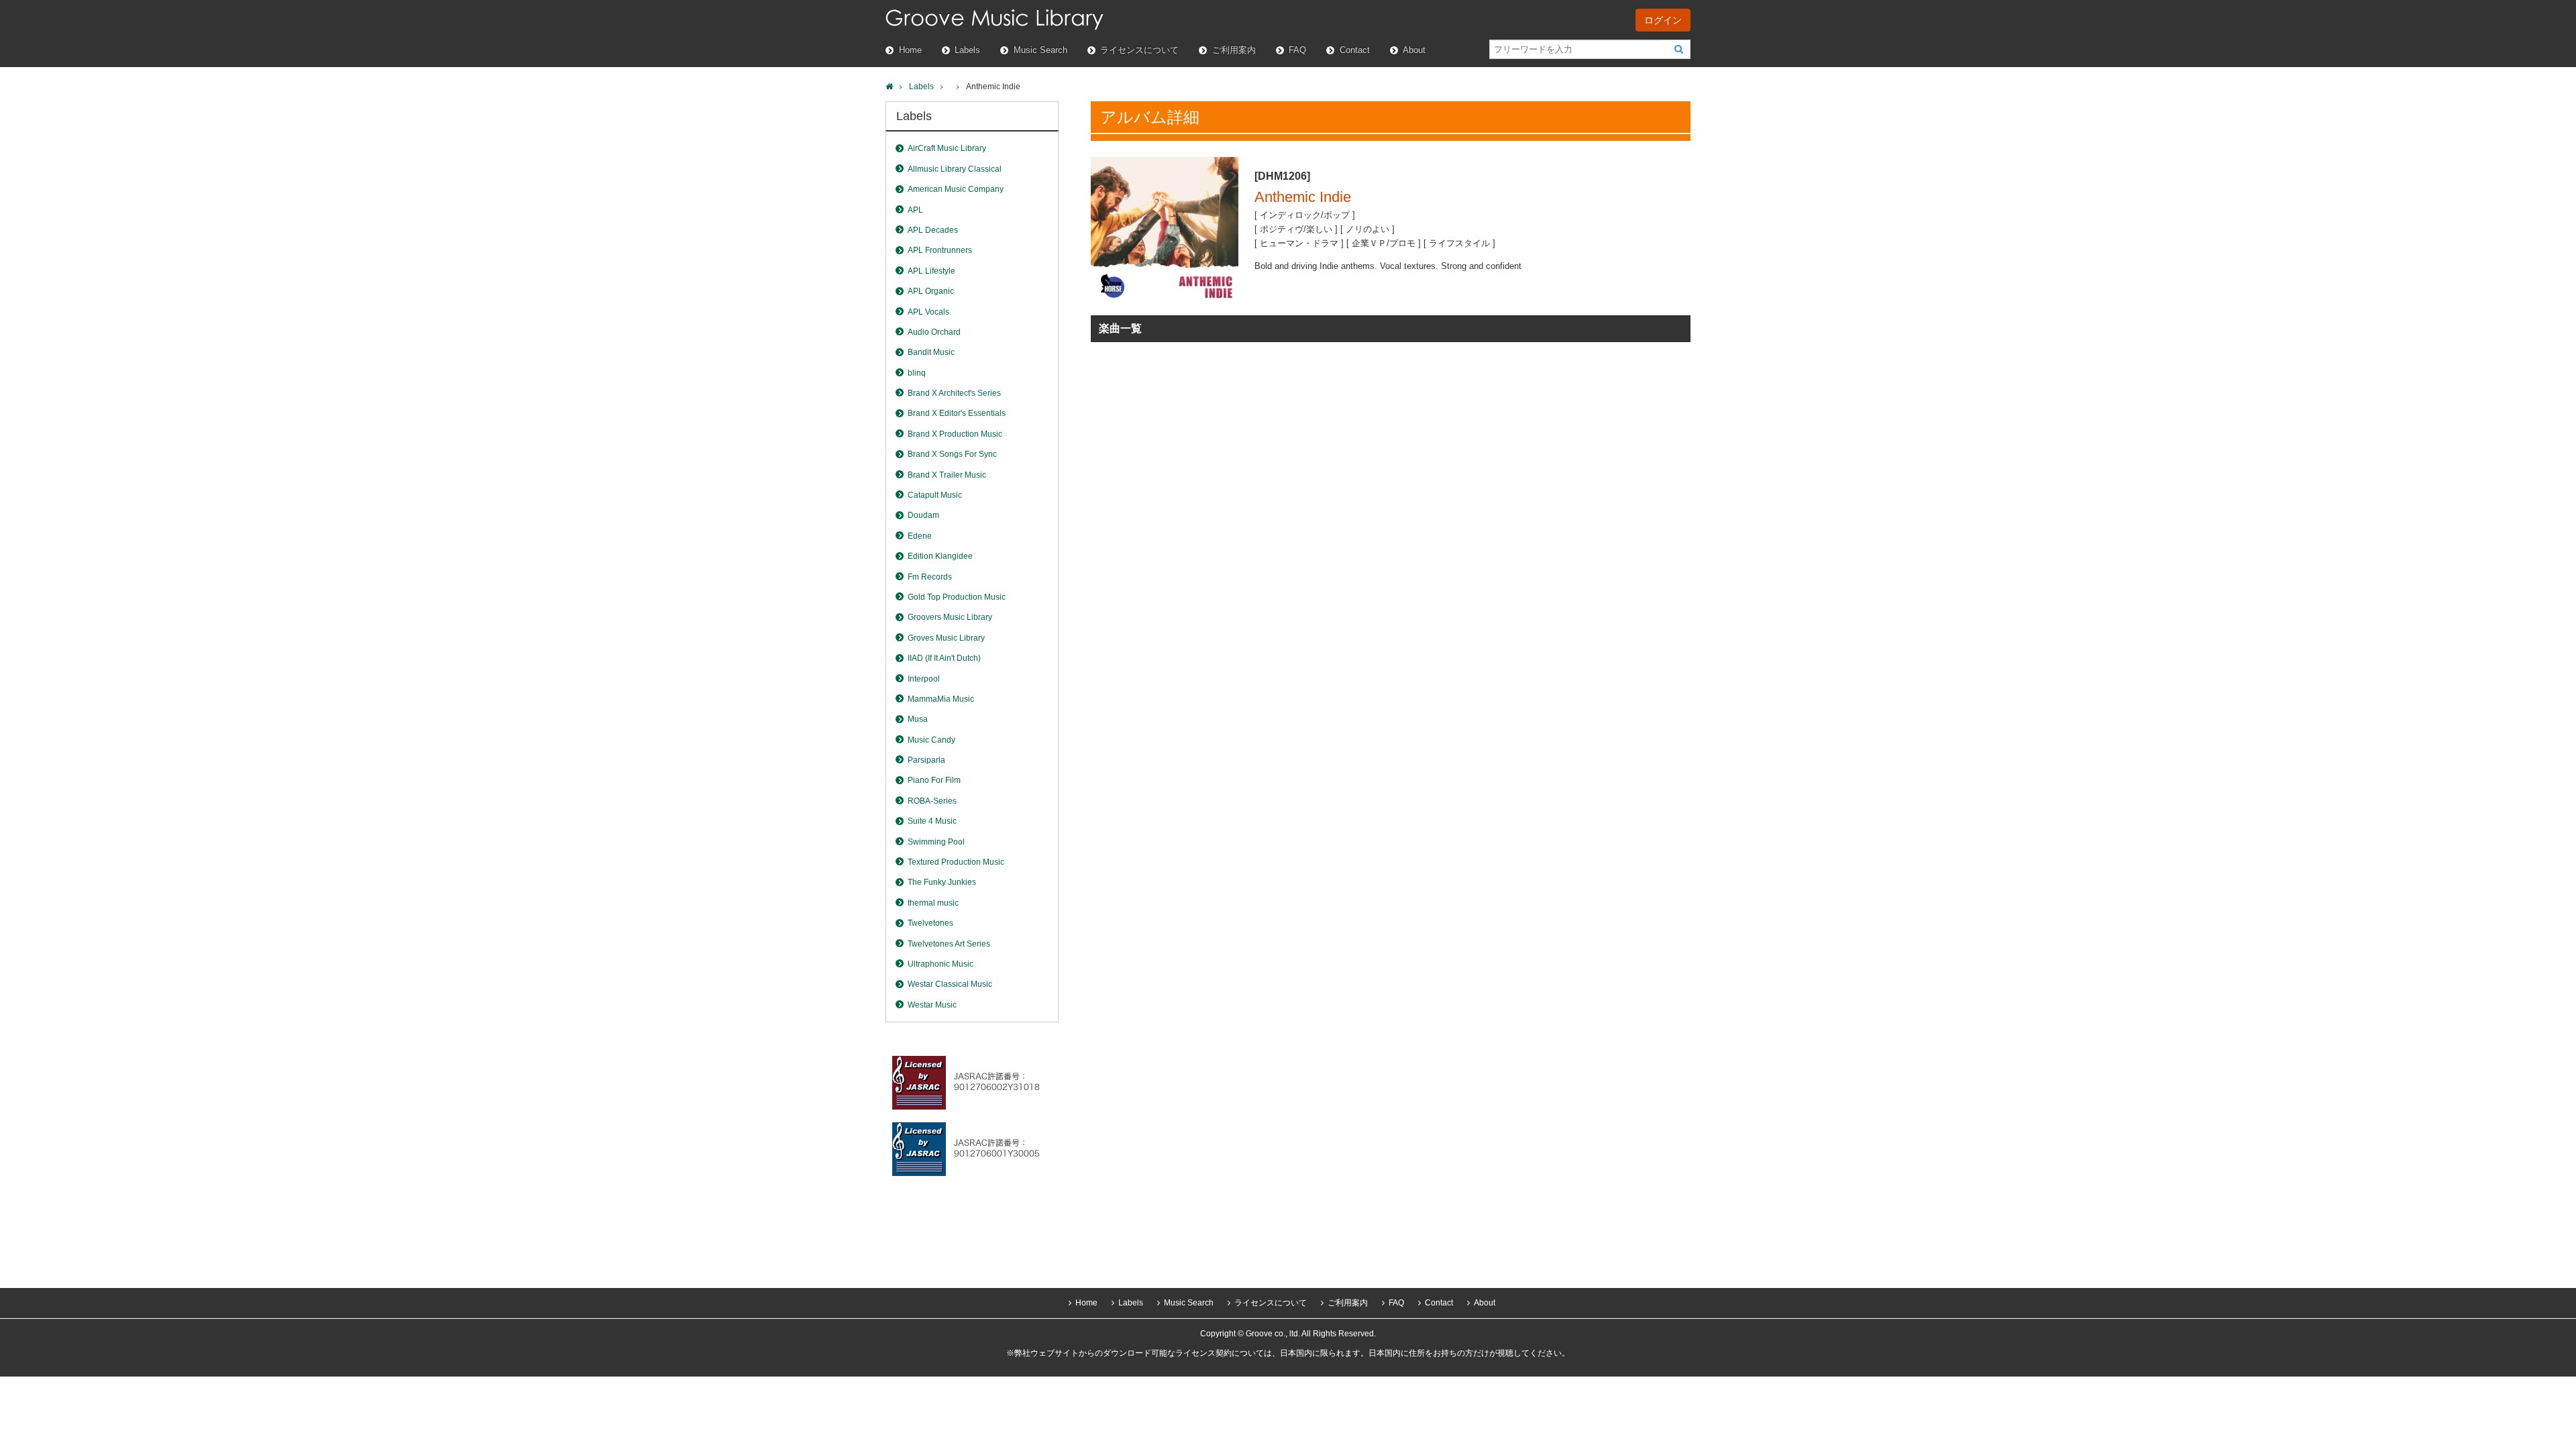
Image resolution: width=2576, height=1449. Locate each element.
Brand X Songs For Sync (952, 454)
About (1414, 50)
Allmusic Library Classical (955, 169)
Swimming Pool (936, 842)
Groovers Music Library (950, 617)
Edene (920, 536)
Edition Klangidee (940, 556)
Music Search (1040, 50)
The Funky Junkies (942, 882)
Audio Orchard (934, 332)
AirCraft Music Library (947, 148)
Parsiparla (926, 760)
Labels (967, 50)
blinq (917, 373)
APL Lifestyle (931, 271)
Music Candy (931, 740)
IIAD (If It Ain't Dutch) (944, 658)
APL (915, 210)
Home (910, 50)
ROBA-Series (932, 801)
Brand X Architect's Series (954, 393)
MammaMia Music (941, 699)
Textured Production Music (956, 862)
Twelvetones (930, 923)
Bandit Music (931, 352)
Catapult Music (935, 495)
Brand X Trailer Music (947, 475)
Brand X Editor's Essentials (957, 413)
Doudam (923, 515)
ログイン (1663, 20)
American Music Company (956, 189)
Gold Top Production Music (957, 597)
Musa (918, 719)
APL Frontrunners (940, 250)
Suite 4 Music (932, 821)
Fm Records (930, 577)
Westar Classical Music (950, 984)
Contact (1355, 50)
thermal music (933, 903)
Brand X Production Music (955, 434)
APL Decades (933, 230)
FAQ (1297, 50)
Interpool (924, 679)
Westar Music (932, 1005)
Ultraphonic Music (941, 964)
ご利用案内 (1234, 50)
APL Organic (931, 291)
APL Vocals (928, 312)
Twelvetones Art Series (949, 944)
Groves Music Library (946, 638)
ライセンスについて (1139, 50)
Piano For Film (934, 780)
